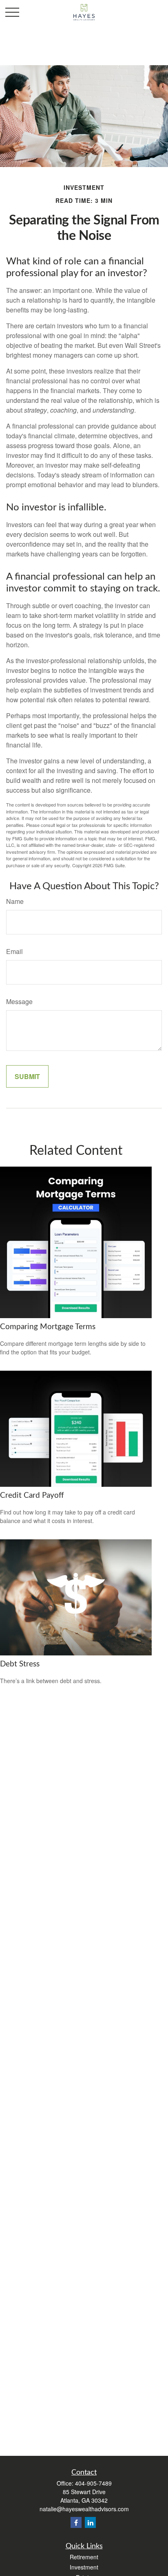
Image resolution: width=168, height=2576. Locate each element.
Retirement (84, 2557)
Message (19, 1001)
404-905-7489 (93, 2483)
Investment (84, 2567)
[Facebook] (76, 2522)
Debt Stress (20, 1664)
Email (14, 951)
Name (15, 901)
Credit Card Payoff (32, 1496)
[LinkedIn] (90, 2522)
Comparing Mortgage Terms (48, 1327)
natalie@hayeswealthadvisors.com (84, 2509)
